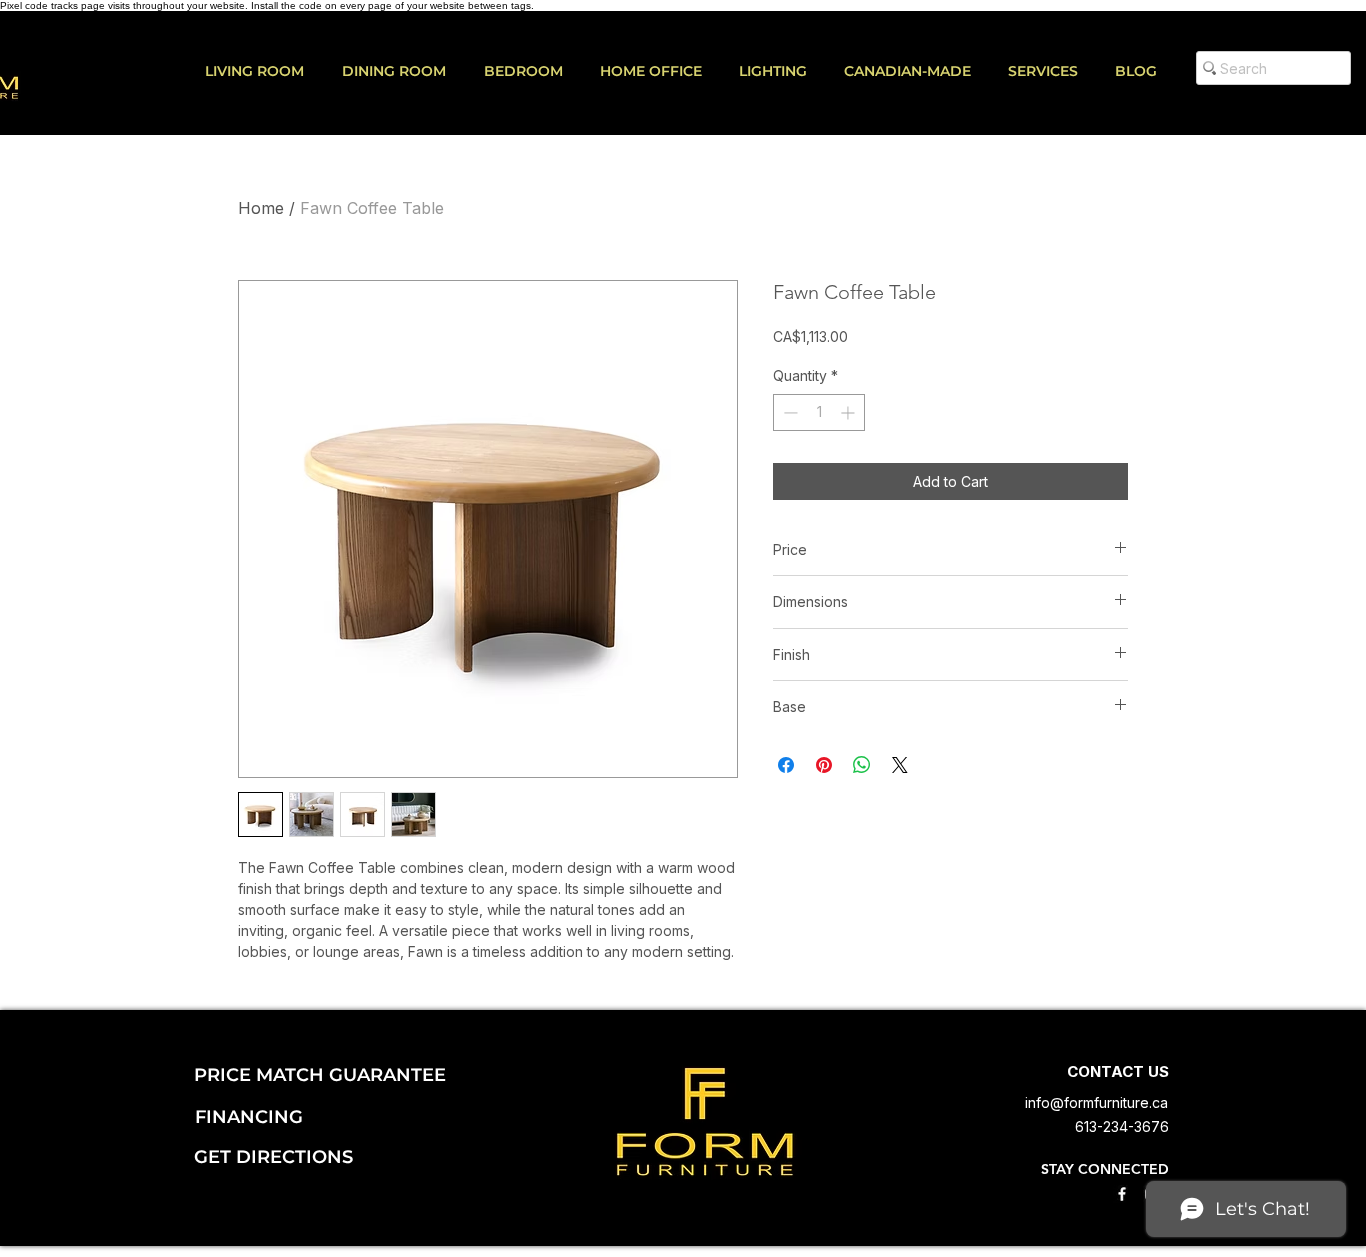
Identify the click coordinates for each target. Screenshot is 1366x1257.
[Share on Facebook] (786, 765)
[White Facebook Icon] (1122, 1194)
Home (261, 208)
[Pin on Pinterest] (824, 765)
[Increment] (849, 412)
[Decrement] (788, 412)
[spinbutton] (819, 412)
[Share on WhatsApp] (862, 765)
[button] (1051, 71)
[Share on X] (900, 765)
